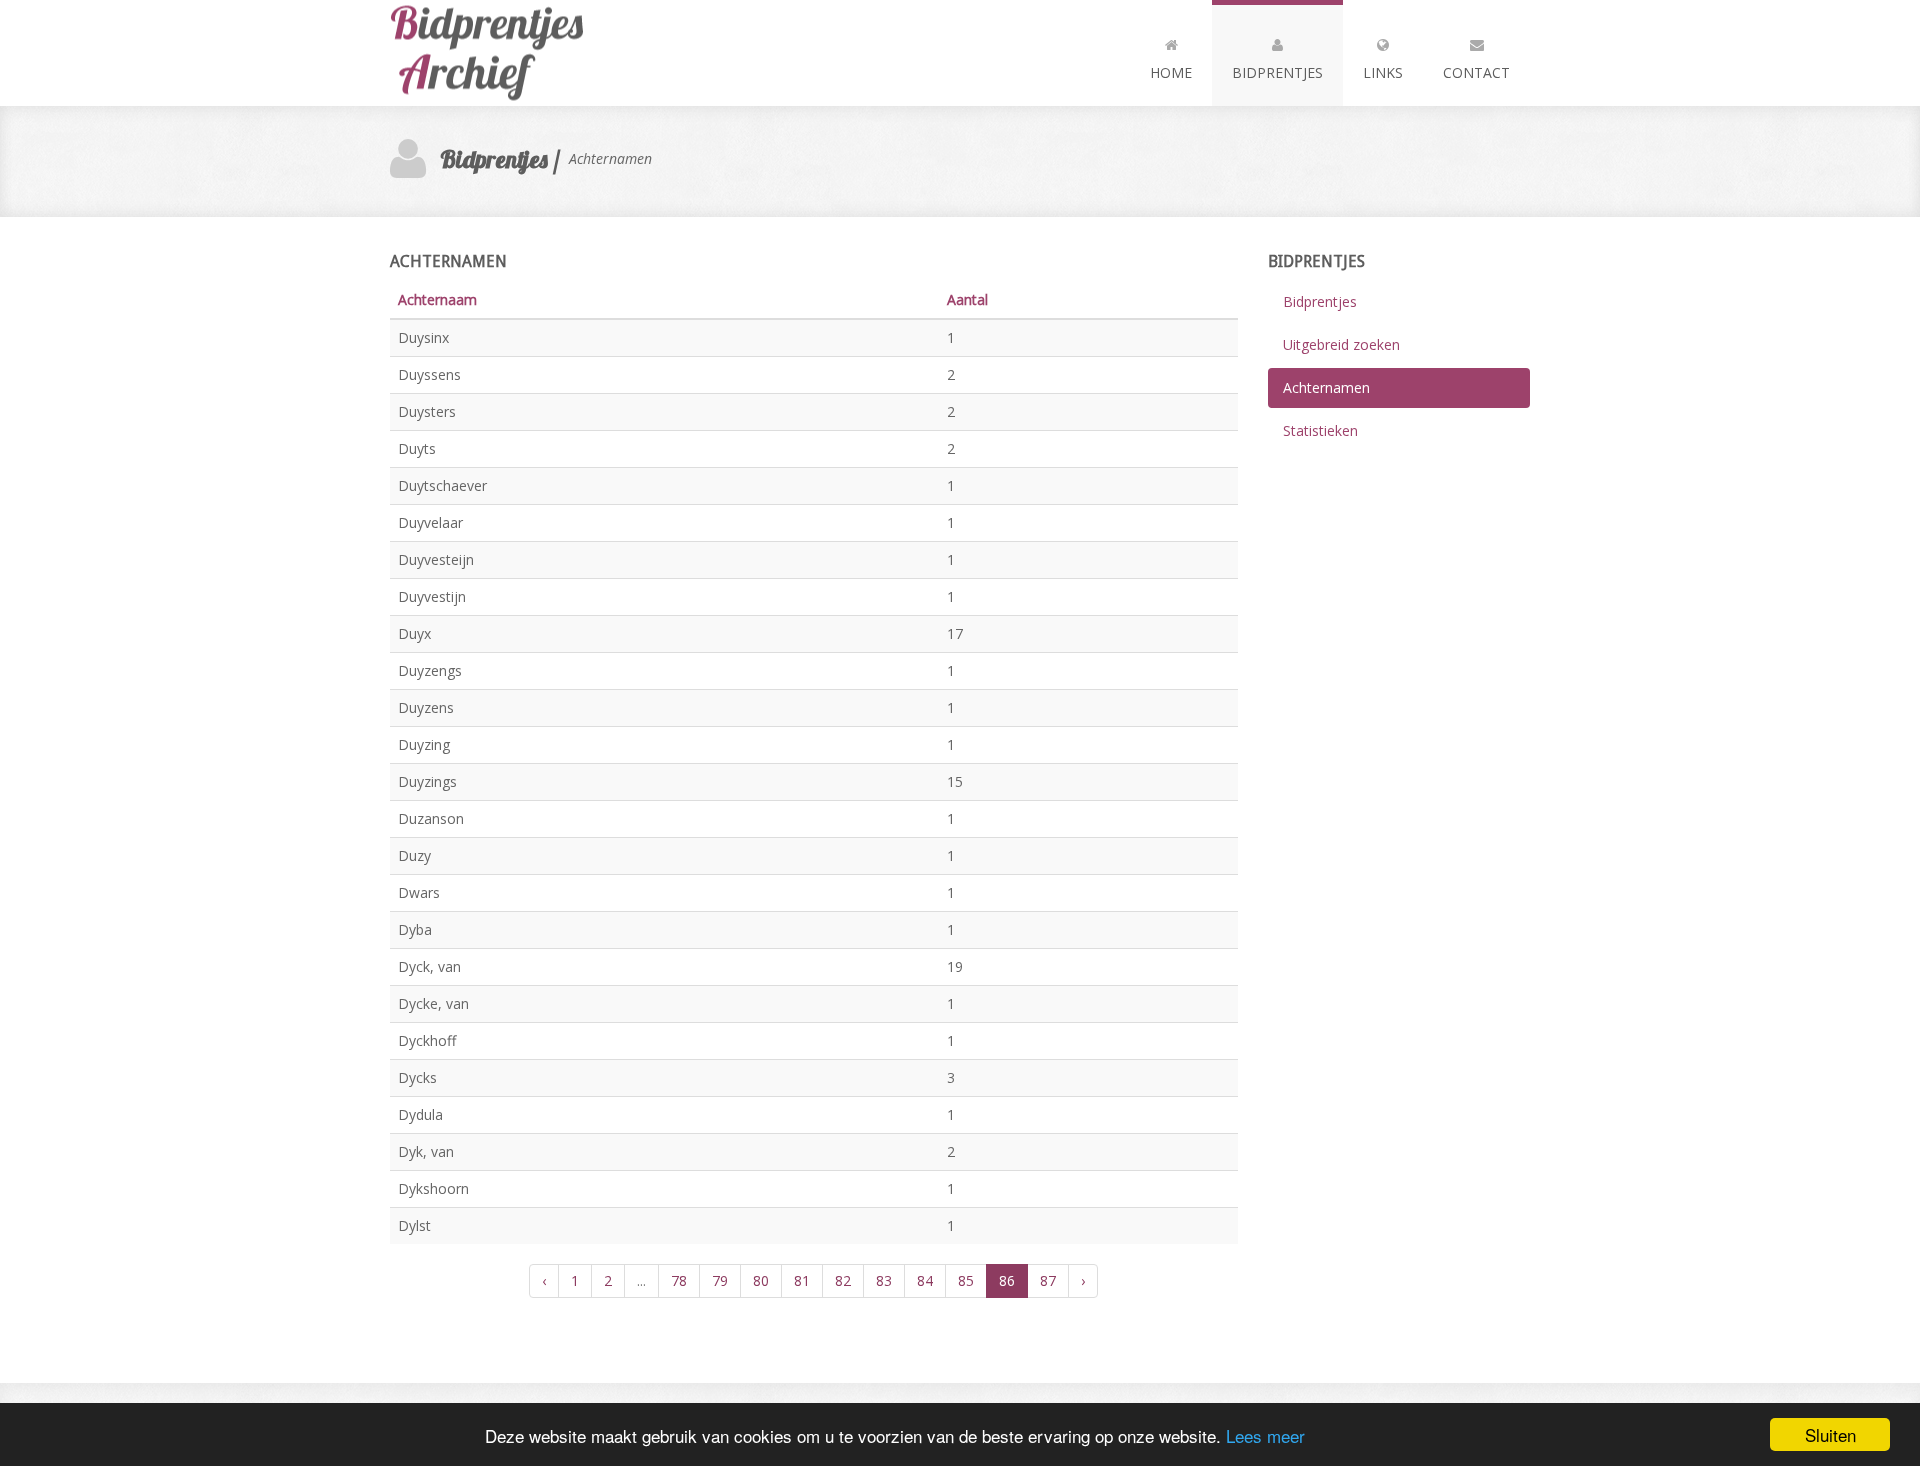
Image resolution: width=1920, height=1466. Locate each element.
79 (720, 1280)
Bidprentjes (1277, 72)
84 (925, 1280)
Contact (1476, 72)
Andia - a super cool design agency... (500, 53)
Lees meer (1265, 1435)
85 (966, 1280)
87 (1048, 1280)
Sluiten (1830, 1434)
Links (1383, 72)
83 (884, 1280)
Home (1171, 72)
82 (843, 1280)
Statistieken (1320, 430)
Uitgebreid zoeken (1341, 344)
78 (679, 1280)
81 (802, 1280)
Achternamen (1326, 387)
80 (761, 1280)
